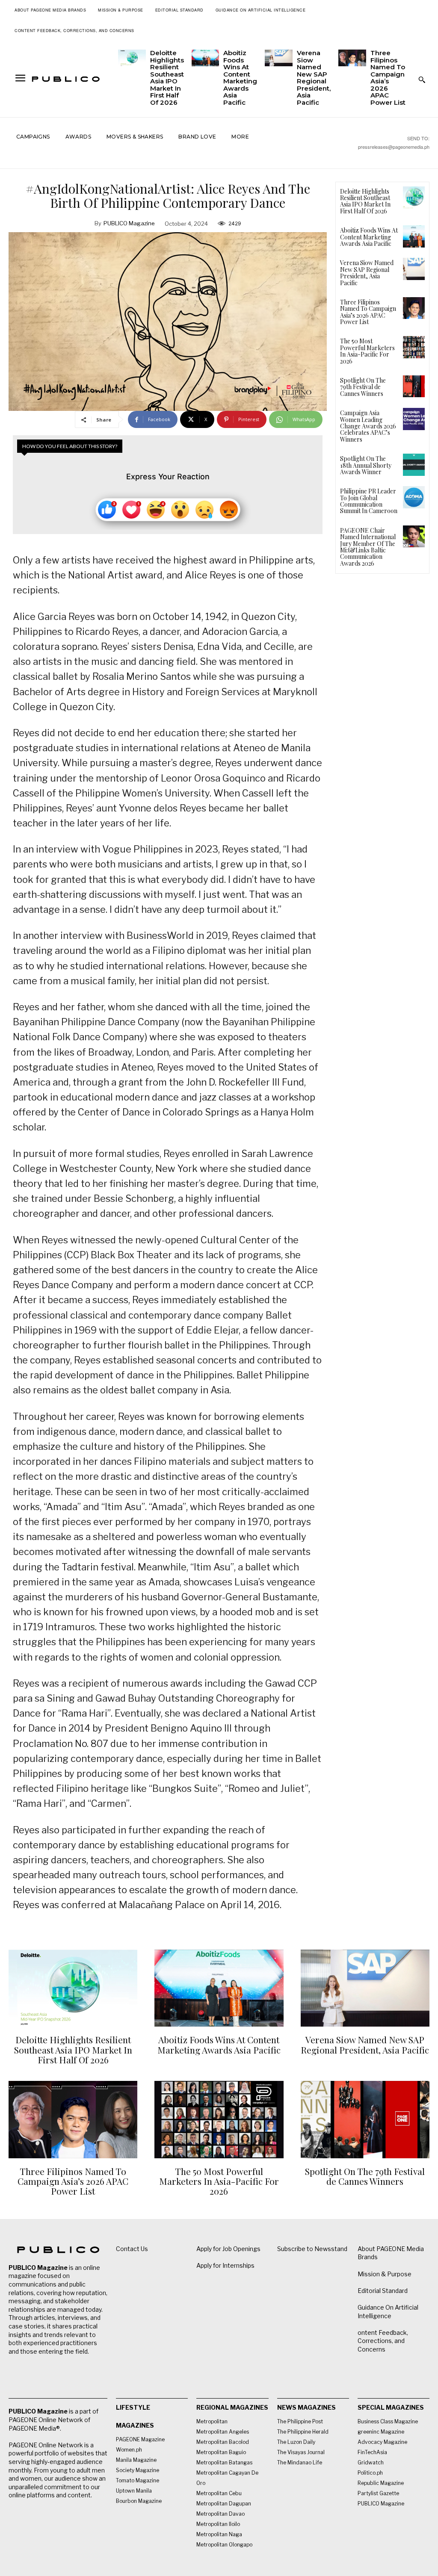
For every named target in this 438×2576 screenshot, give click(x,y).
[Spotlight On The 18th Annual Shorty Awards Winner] (414, 465)
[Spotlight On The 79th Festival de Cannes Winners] (414, 386)
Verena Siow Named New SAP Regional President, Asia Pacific (314, 78)
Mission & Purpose (385, 2274)
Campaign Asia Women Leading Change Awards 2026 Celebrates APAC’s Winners (368, 426)
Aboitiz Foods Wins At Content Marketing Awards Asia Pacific (240, 78)
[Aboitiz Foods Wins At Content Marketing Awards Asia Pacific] (206, 58)
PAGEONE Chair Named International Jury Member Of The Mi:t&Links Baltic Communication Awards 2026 (368, 547)
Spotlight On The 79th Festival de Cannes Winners (363, 387)
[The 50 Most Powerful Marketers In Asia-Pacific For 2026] (414, 347)
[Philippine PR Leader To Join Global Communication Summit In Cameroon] (414, 497)
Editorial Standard (383, 2291)
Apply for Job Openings (228, 2249)
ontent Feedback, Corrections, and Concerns (383, 2341)
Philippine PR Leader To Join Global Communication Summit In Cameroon (369, 501)
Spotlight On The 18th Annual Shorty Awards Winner (366, 465)
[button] (422, 80)
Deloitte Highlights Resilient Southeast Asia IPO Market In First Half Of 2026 (167, 78)
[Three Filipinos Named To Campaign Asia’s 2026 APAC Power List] (352, 58)
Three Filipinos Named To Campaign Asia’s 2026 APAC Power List (388, 78)
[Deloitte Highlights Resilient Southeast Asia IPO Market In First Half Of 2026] (132, 58)
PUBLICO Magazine (129, 223)
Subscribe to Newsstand (312, 2249)
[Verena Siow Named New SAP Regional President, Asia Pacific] (279, 58)
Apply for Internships (225, 2265)
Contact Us (132, 2249)
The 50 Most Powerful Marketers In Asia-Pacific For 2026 (367, 351)
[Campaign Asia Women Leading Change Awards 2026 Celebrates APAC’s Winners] (414, 419)
